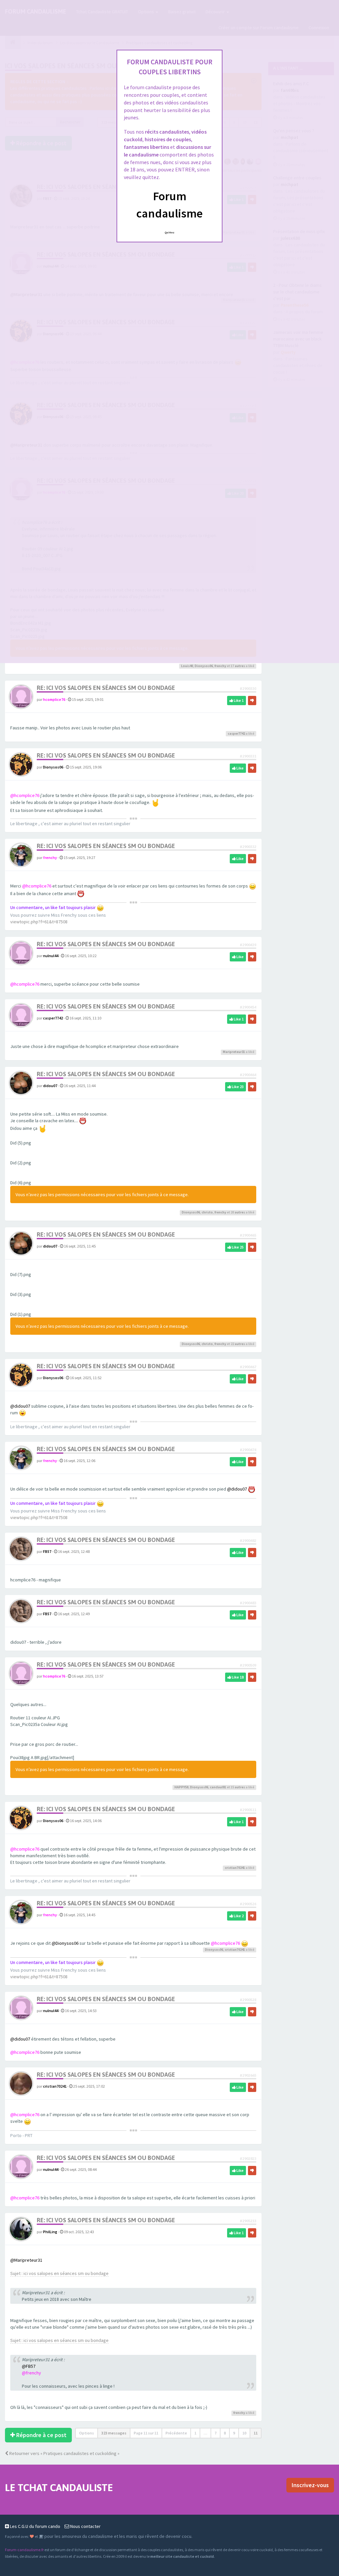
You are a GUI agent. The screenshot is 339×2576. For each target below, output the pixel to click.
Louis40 (187, 666)
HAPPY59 (181, 1787)
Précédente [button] (176, 2433)
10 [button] (244, 2433)
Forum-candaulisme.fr (24, 2550)
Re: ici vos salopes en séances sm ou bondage (106, 688)
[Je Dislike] (252, 701)
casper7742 (236, 734)
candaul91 (218, 1787)
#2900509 (248, 1665)
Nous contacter (85, 2526)
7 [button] (216, 2433)
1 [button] (195, 2433)
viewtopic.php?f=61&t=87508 (39, 922)
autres (240, 666)
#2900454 (248, 1007)
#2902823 (248, 2158)
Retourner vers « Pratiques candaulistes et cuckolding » (64, 2453)
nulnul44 (51, 956)
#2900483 (248, 1603)
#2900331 (248, 756)
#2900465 (248, 1235)
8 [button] (225, 2433)
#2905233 (248, 2221)
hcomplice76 (54, 699)
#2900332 (248, 847)
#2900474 (248, 1450)
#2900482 (248, 1540)
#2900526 (248, 1904)
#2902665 (248, 2075)
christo (207, 1212)
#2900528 (248, 2000)
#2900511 (248, 1810)
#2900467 (248, 1367)
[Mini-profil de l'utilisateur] (21, 696)
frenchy (220, 666)
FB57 (47, 1551)
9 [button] (234, 2433)
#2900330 (248, 688)
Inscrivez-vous (310, 2485)
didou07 (50, 1086)
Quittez (170, 232)
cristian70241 (235, 1868)
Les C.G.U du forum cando (35, 2526)
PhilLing (50, 2232)
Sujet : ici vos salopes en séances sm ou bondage (59, 2273)
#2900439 (248, 945)
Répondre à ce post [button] (41, 2435)
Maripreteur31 (234, 1052)
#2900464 (248, 1075)
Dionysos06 (204, 666)
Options (87, 2433)
